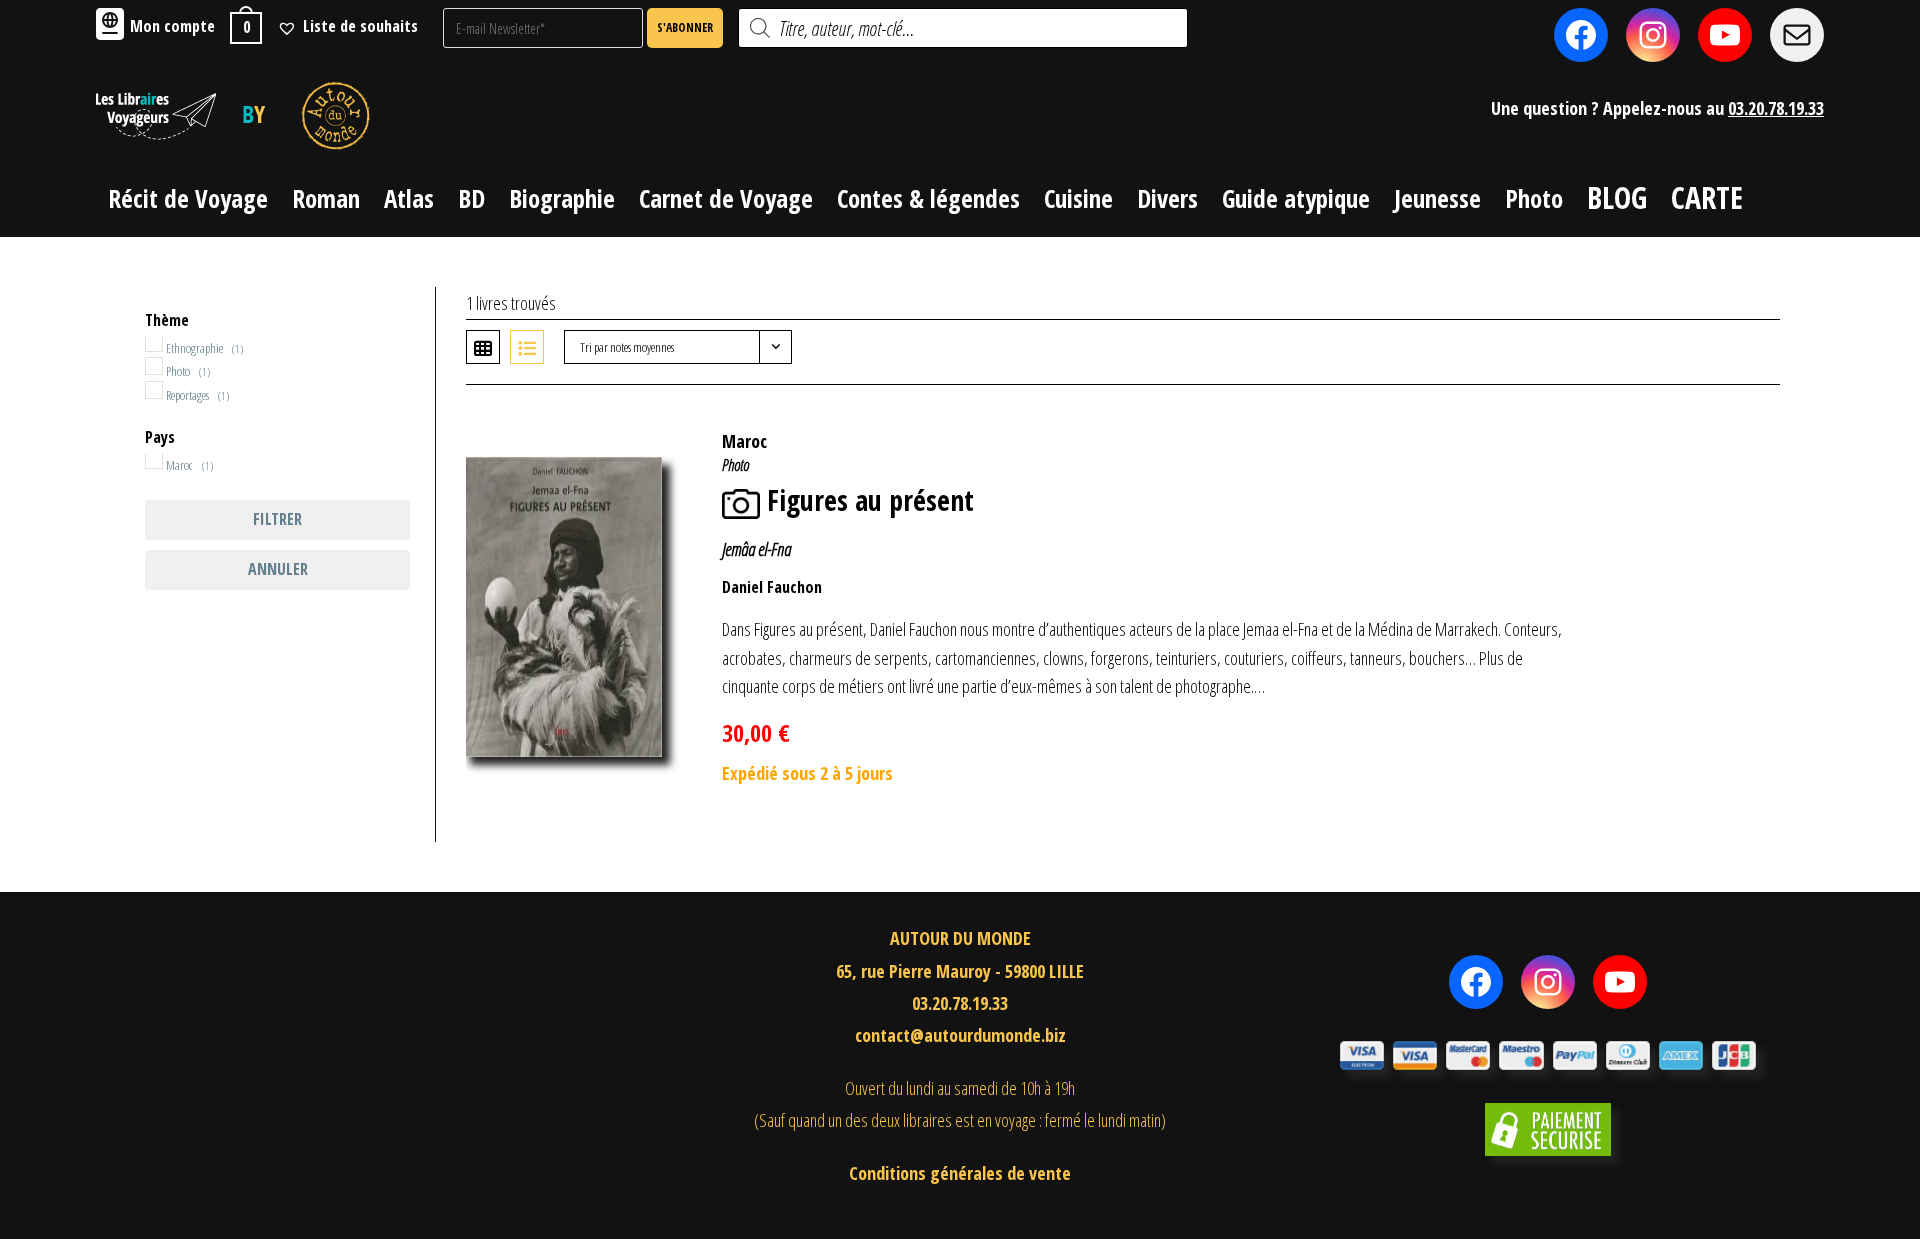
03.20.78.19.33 (1776, 108)
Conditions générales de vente (960, 1173)
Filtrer (277, 519)
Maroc (744, 441)
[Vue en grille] (483, 347)
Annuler (278, 569)
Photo (735, 465)
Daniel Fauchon (772, 587)
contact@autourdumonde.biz (960, 1035)
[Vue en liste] (527, 347)
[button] (1733, 431)
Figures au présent (870, 500)
